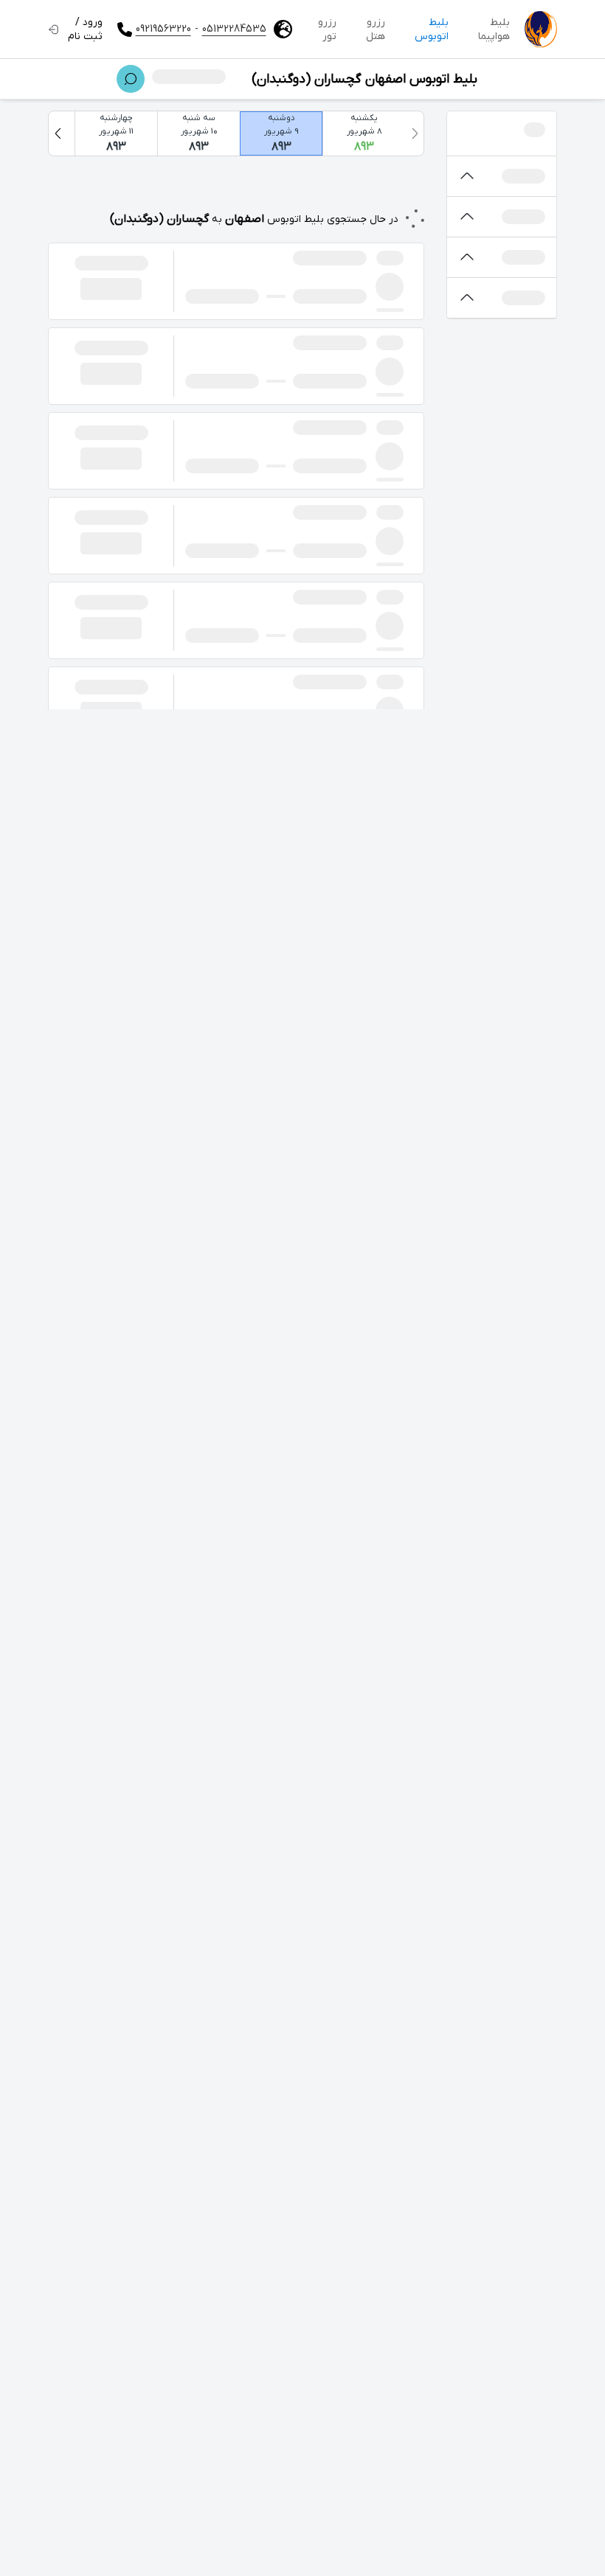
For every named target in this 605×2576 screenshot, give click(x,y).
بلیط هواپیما (494, 29)
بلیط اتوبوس (432, 29)
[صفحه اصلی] (541, 29)
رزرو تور (327, 29)
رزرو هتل (376, 29)
